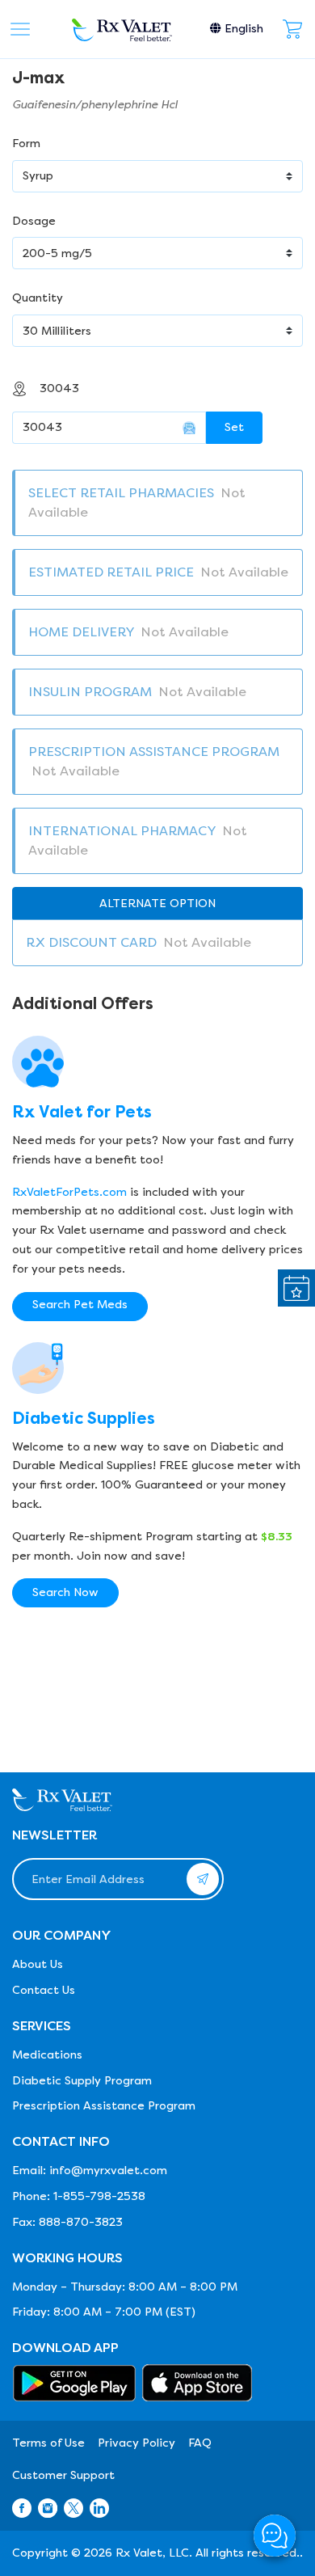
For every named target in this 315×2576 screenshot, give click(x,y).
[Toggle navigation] (20, 29)
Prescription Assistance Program (104, 2106)
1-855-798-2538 (99, 2196)
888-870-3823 (81, 2222)
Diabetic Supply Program (82, 2081)
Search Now (65, 1592)
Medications (47, 2055)
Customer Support (63, 2475)
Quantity (38, 298)
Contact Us (44, 1990)
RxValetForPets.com (69, 1192)
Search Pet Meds (80, 1305)
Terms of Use (48, 2443)
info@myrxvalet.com (108, 2171)
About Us (38, 1964)
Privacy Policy (136, 2443)
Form (26, 144)
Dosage (34, 221)
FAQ (200, 2443)
